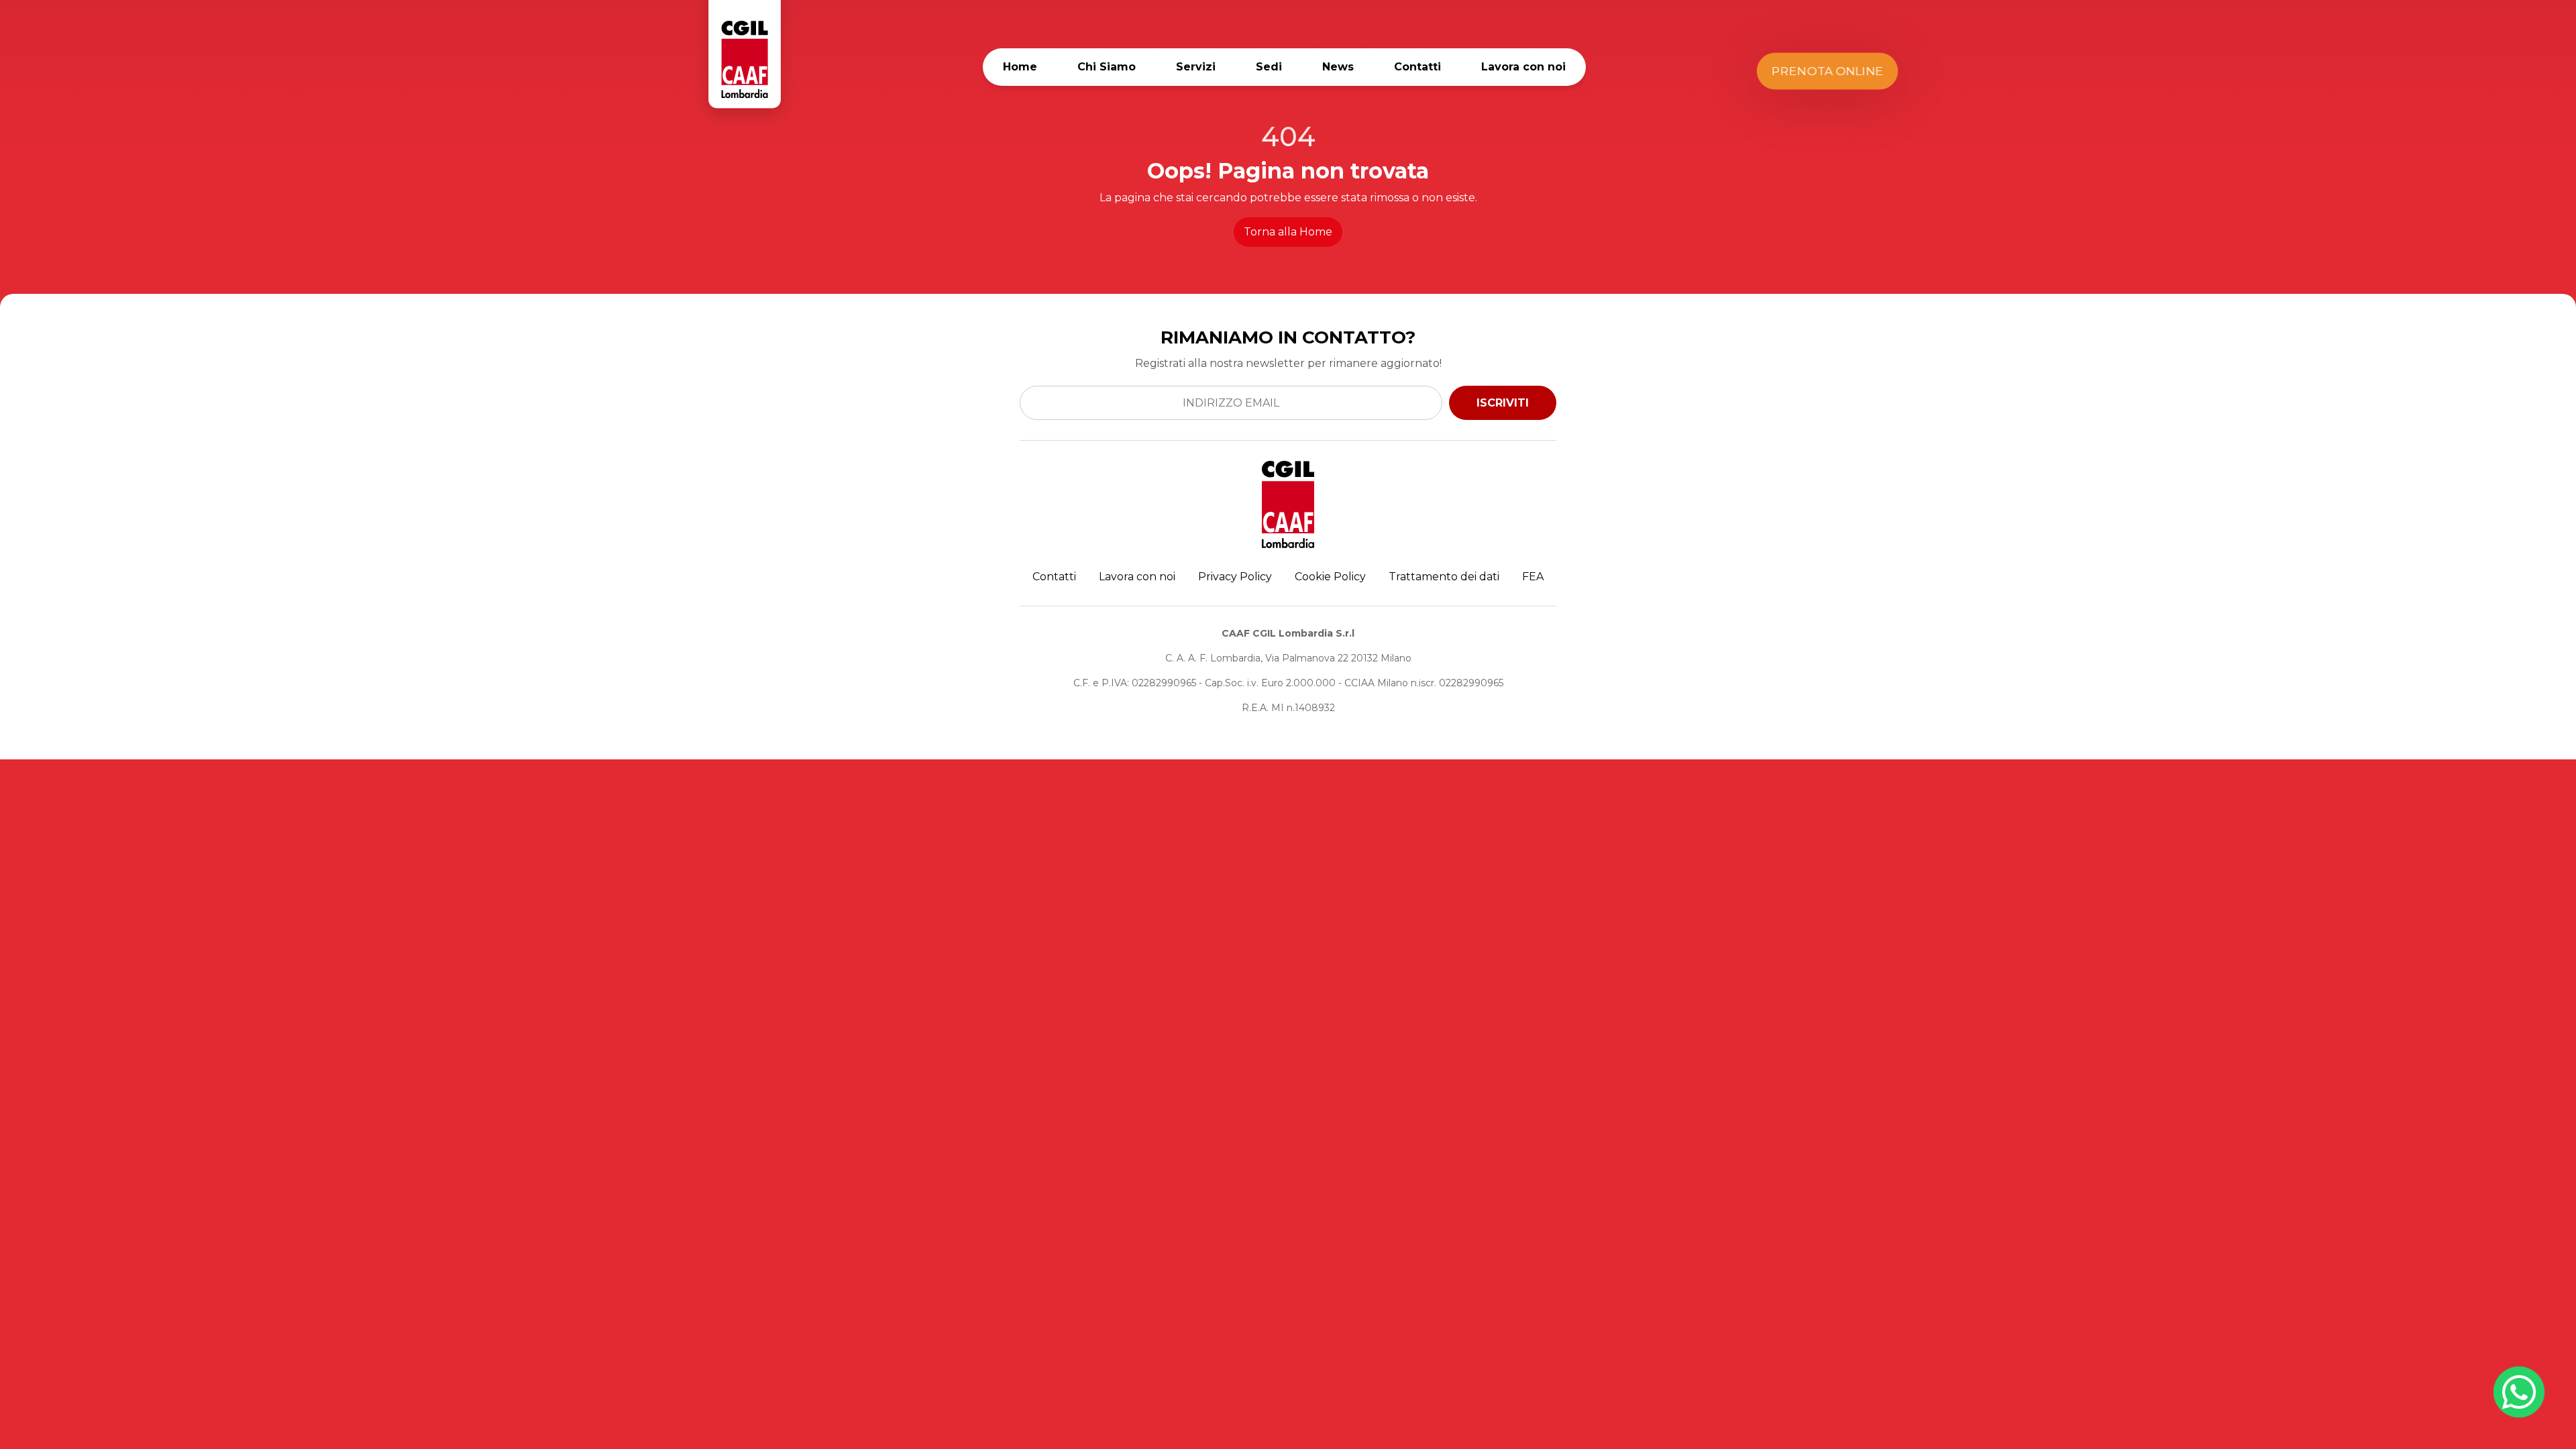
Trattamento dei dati (1444, 577)
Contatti (1417, 67)
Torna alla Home (1288, 232)
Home (1020, 67)
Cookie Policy (1330, 577)
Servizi (1196, 67)
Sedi (1269, 67)
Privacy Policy (1235, 577)
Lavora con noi (1523, 67)
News (1338, 67)
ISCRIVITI (1503, 403)
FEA (1533, 577)
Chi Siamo (1107, 67)
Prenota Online (1827, 71)
